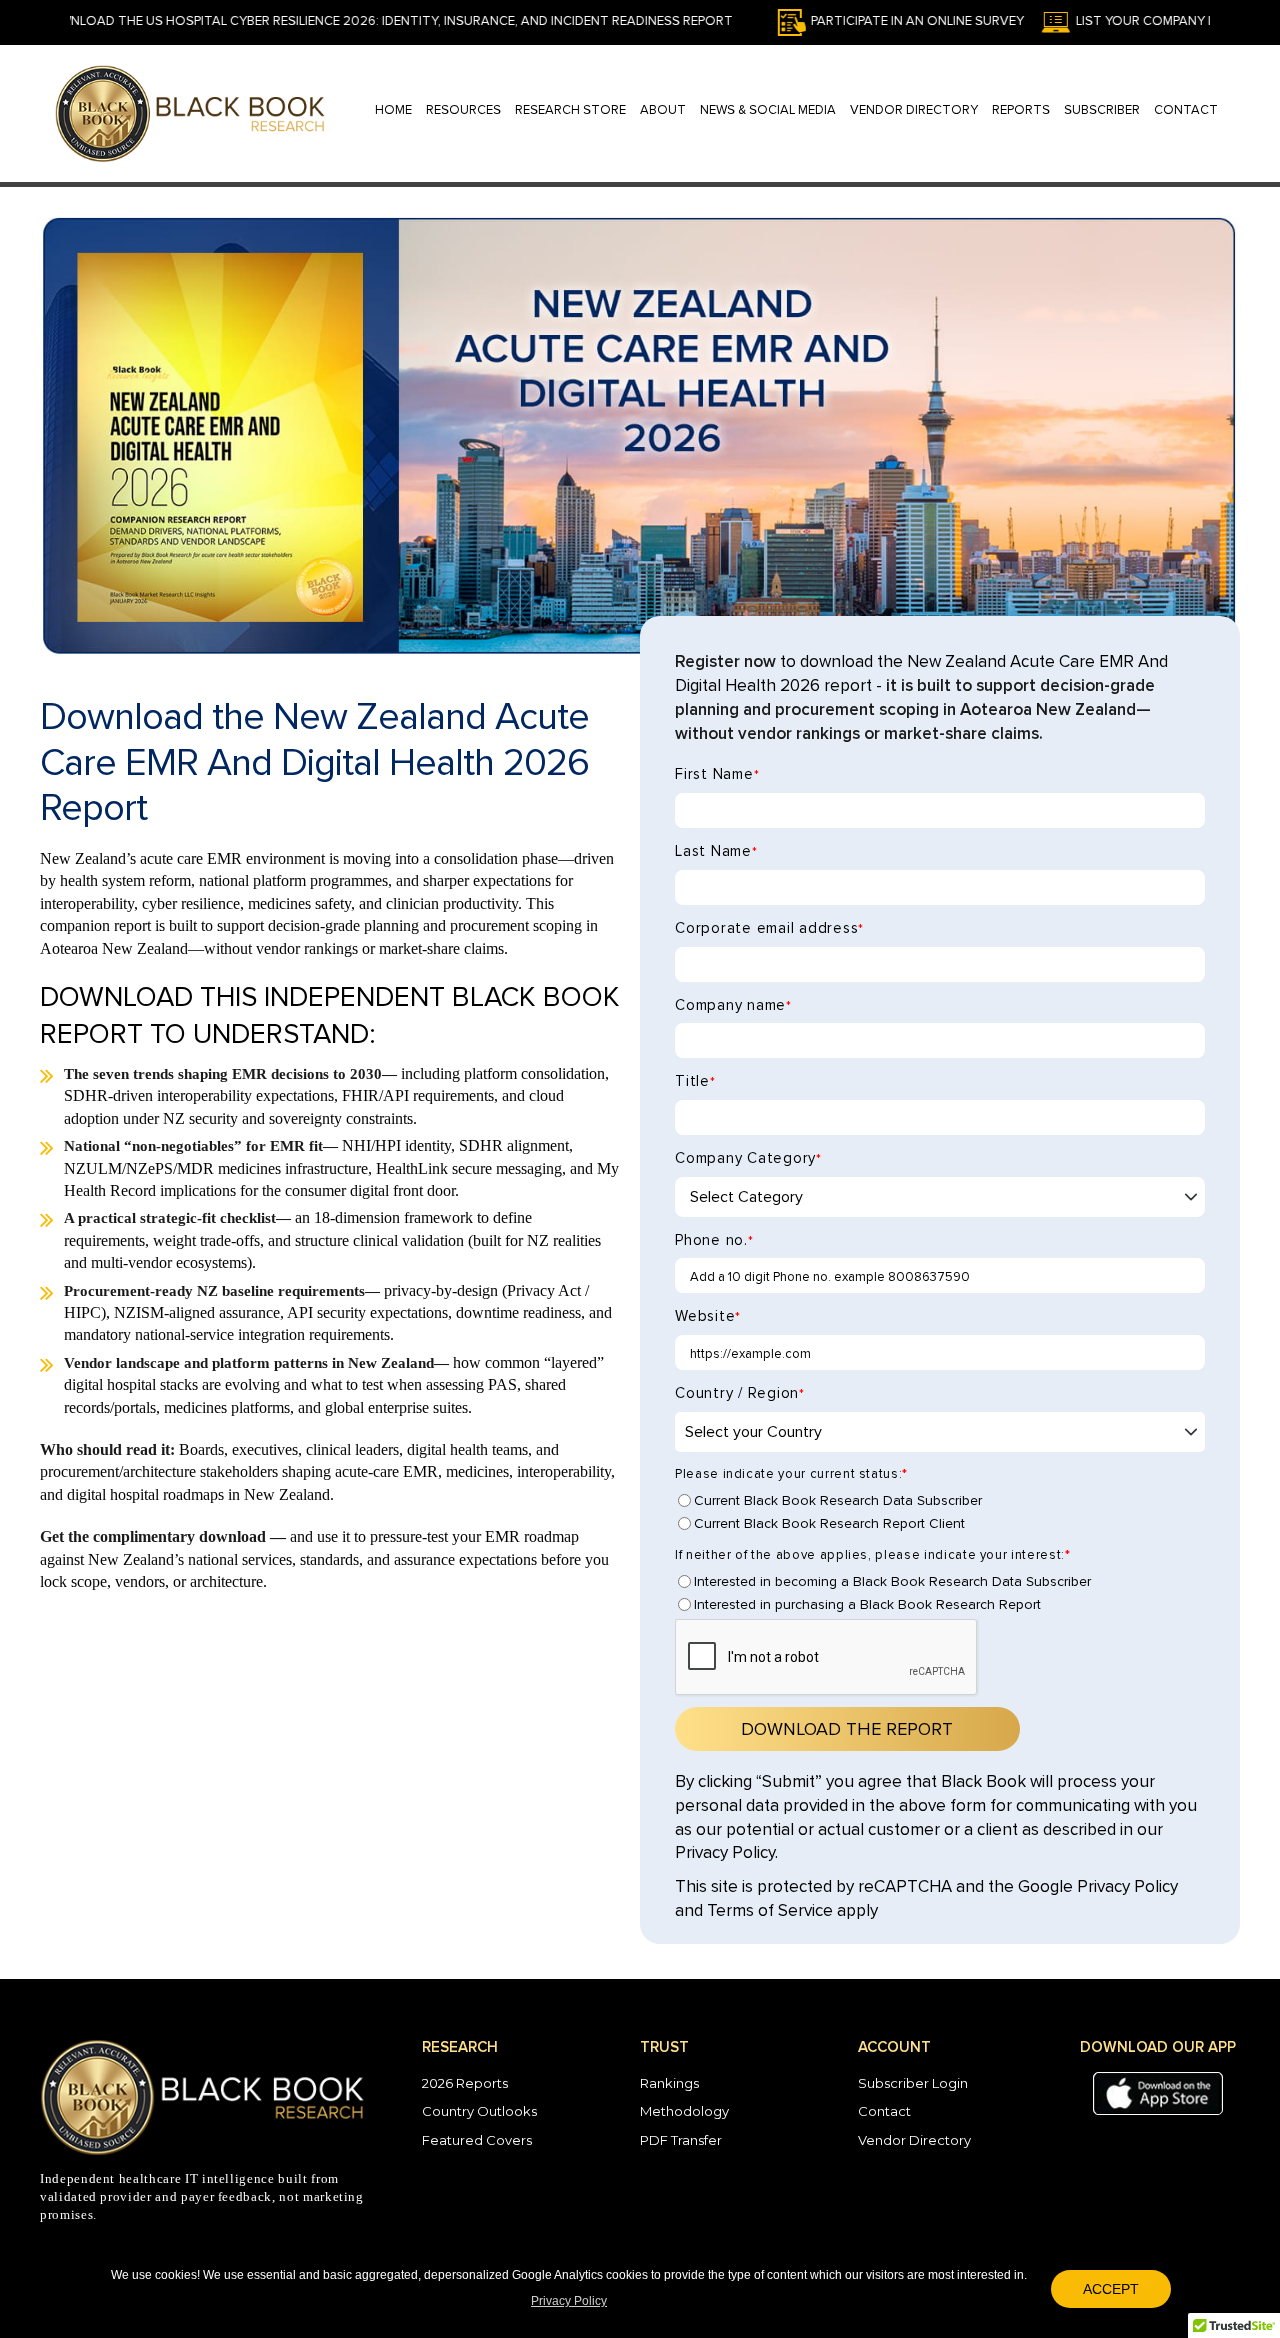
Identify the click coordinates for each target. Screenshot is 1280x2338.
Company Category (748, 1158)
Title (695, 1081)
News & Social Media (768, 110)
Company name (733, 1005)
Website (708, 1316)
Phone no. (714, 1240)
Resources (463, 110)
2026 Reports (465, 2083)
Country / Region (740, 1393)
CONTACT (1186, 110)
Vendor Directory (914, 110)
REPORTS (1021, 110)
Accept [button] (1111, 2289)
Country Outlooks (479, 2111)
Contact (884, 2111)
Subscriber (1102, 110)
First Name (717, 774)
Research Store (570, 110)
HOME (393, 110)
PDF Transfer (681, 2140)
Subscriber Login (913, 2083)
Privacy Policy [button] (569, 2301)
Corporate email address (769, 928)
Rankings (669, 2083)
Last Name (716, 851)
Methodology (684, 2111)
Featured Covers (477, 2140)
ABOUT (663, 110)
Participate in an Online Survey (851, 21)
